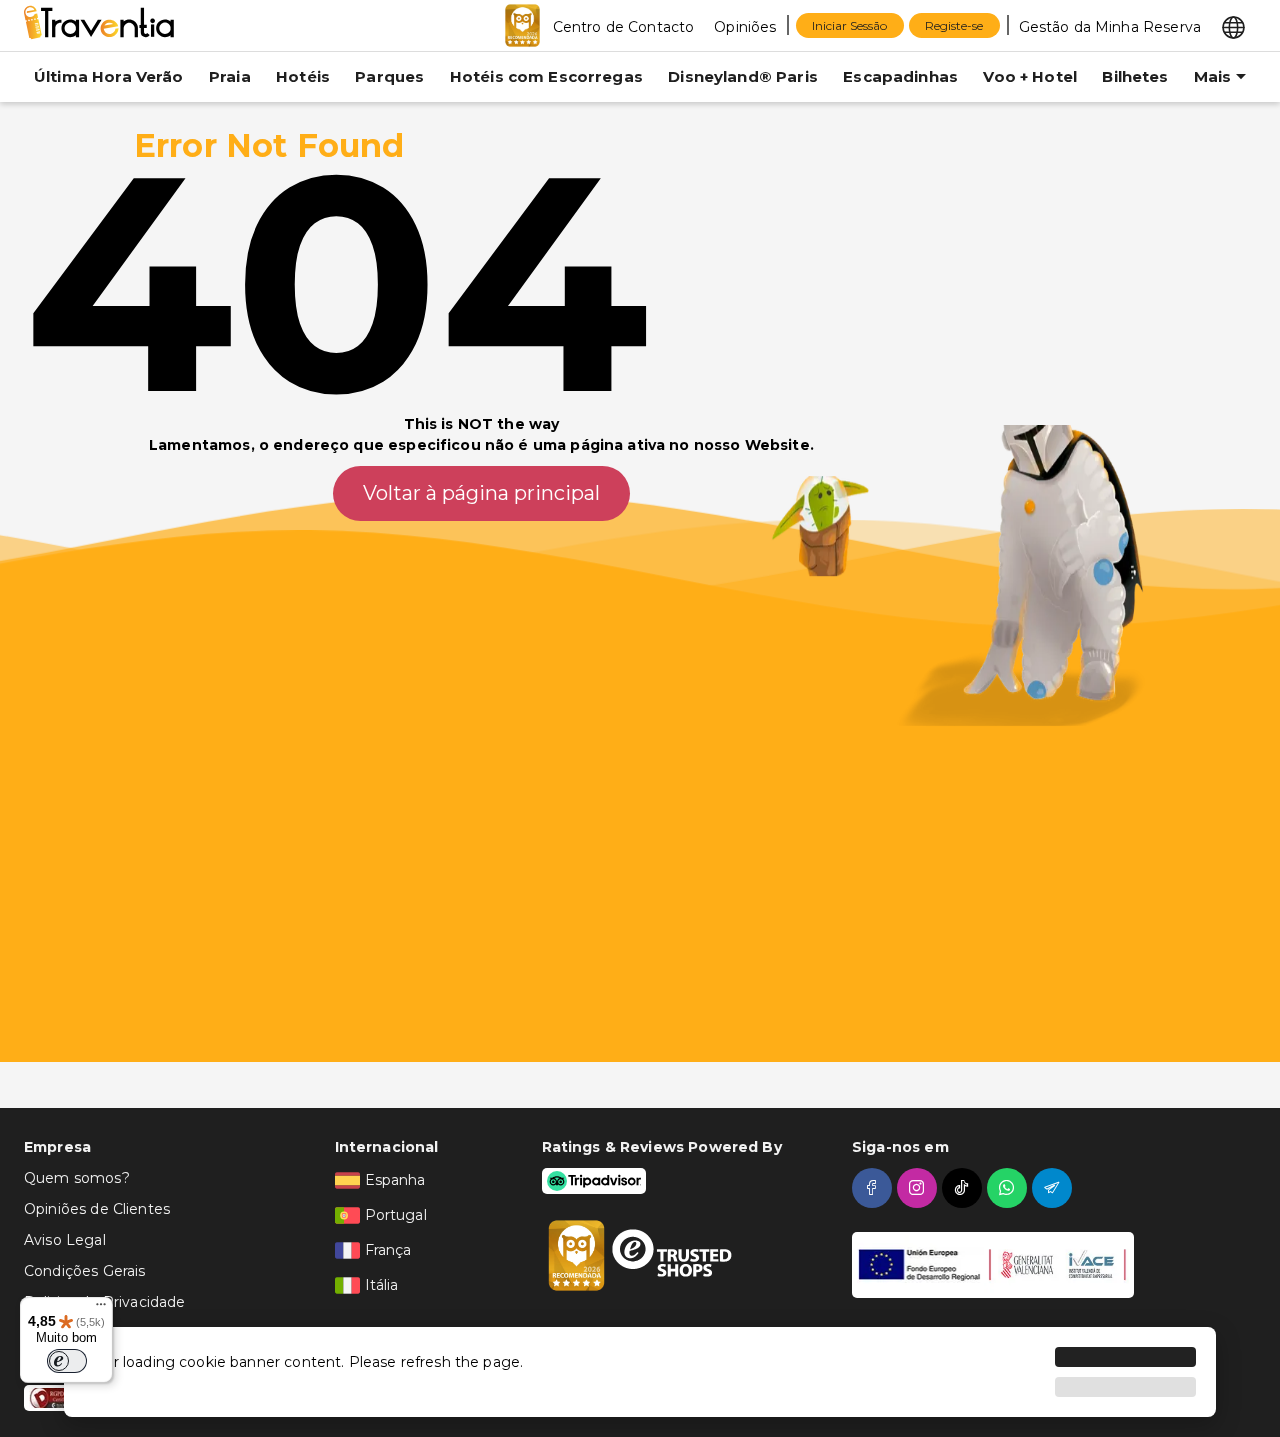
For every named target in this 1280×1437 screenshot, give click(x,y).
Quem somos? (77, 1178)
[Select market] (1233, 26)
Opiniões (745, 27)
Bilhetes (1135, 76)
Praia (230, 76)
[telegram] (1054, 1188)
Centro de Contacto (624, 27)
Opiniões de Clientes (97, 1209)
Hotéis (303, 76)
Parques (389, 76)
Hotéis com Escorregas (546, 76)
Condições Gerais (84, 1271)
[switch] (67, 1361)
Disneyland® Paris (743, 76)
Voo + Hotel (1030, 76)
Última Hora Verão (109, 76)
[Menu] (101, 1309)
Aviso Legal (65, 1240)
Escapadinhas (900, 76)
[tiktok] (964, 1188)
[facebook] (874, 1188)
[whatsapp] (1009, 1188)
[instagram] (919, 1188)
